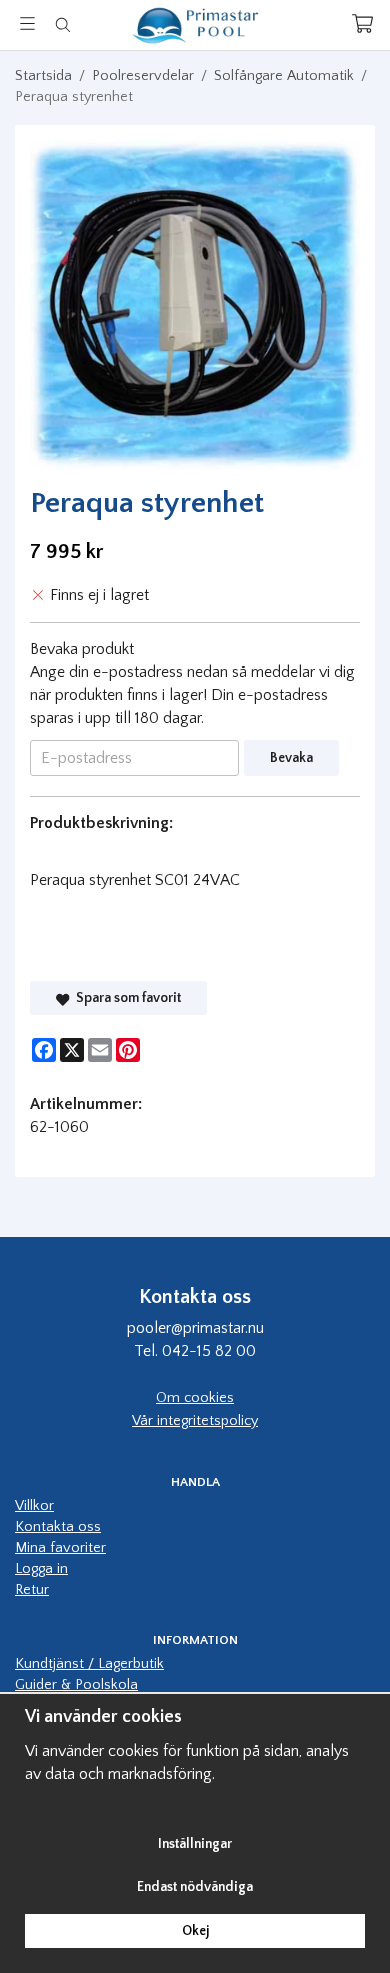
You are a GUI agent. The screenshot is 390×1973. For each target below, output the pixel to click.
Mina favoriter (60, 1548)
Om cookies (195, 1398)
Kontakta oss (58, 1527)
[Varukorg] (362, 23)
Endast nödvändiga (195, 1887)
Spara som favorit (125, 998)
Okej (195, 1931)
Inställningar (195, 1844)
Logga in (41, 1569)
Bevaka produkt (82, 649)
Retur (32, 1590)
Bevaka (291, 758)
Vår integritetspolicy (195, 1421)
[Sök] (62, 25)
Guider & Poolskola (76, 1685)
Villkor (34, 1506)
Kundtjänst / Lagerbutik (89, 1664)
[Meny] (27, 23)
